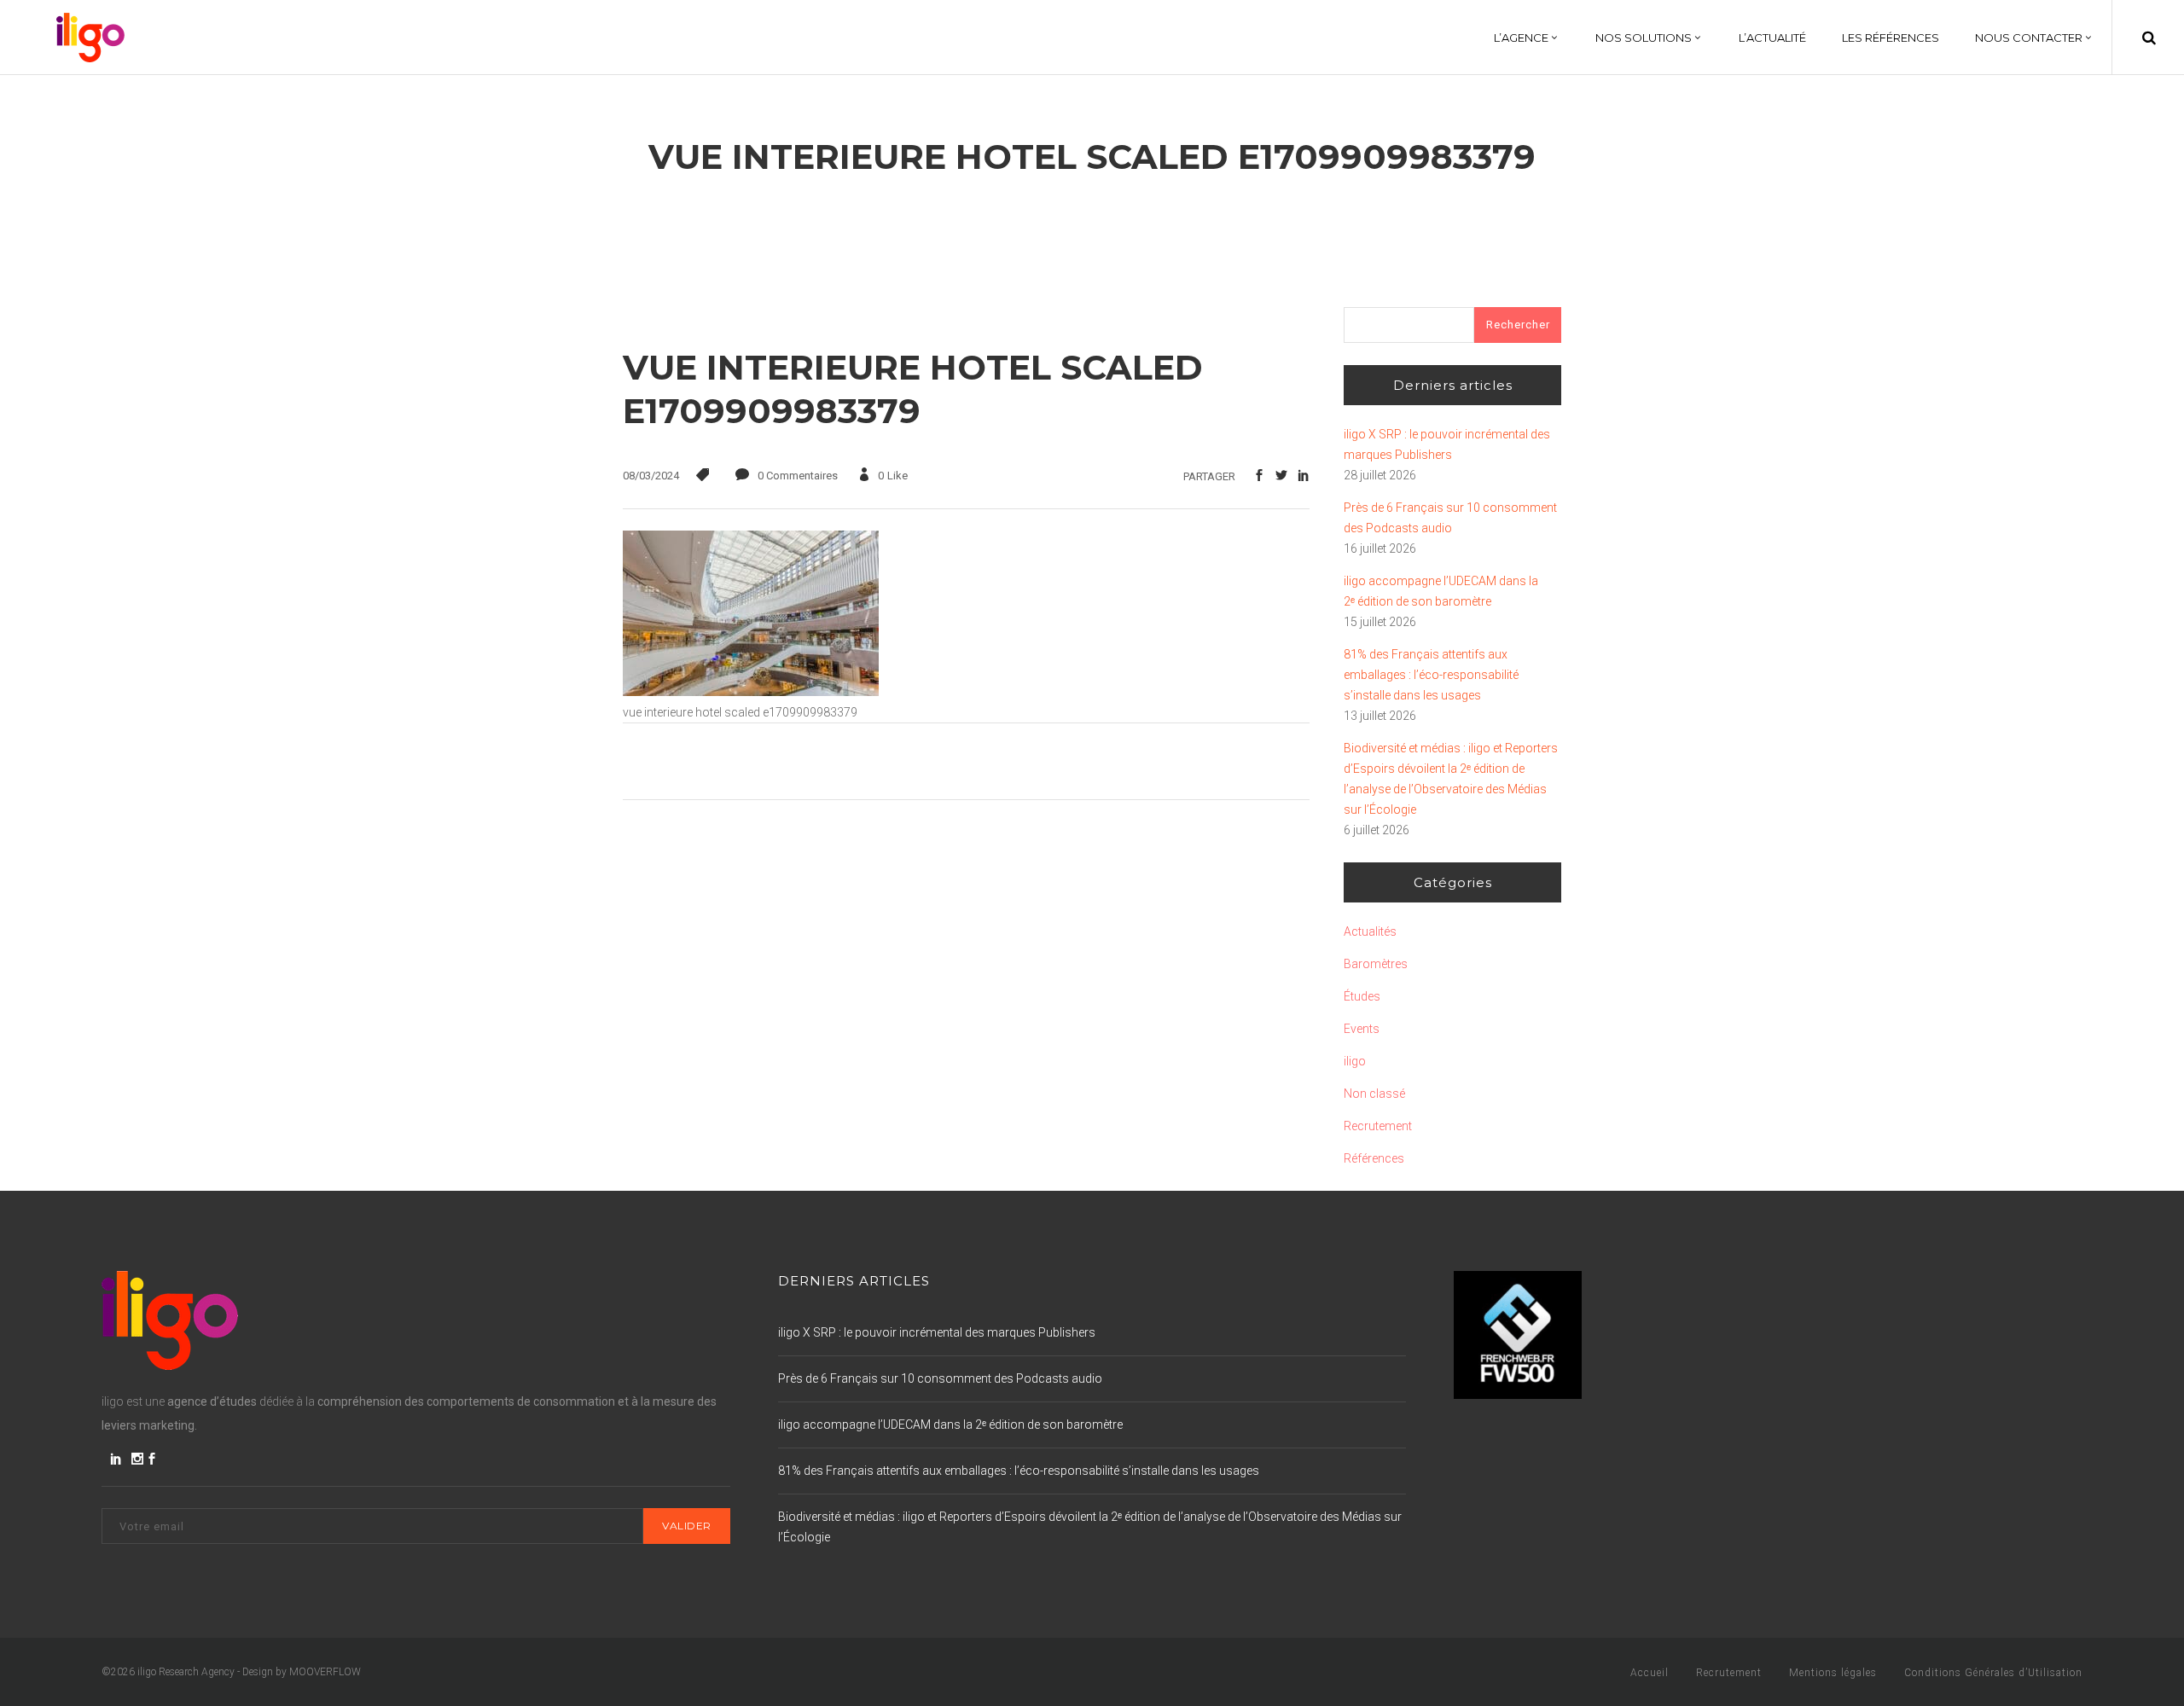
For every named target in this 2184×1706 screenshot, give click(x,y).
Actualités (1370, 931)
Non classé (1374, 1094)
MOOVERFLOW (325, 1672)
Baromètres (1376, 964)
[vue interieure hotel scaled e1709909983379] (751, 692)
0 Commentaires (798, 476)
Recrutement (1378, 1126)
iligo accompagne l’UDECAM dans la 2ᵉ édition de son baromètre (1441, 591)
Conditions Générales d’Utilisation (1993, 1673)
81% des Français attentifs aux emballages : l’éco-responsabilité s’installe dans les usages (1431, 675)
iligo (1355, 1061)
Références (1374, 1158)
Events (1362, 1029)
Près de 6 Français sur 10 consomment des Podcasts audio (1450, 518)
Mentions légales (1833, 1673)
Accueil (1650, 1673)
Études (1362, 996)
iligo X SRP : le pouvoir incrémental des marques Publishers (1447, 444)
